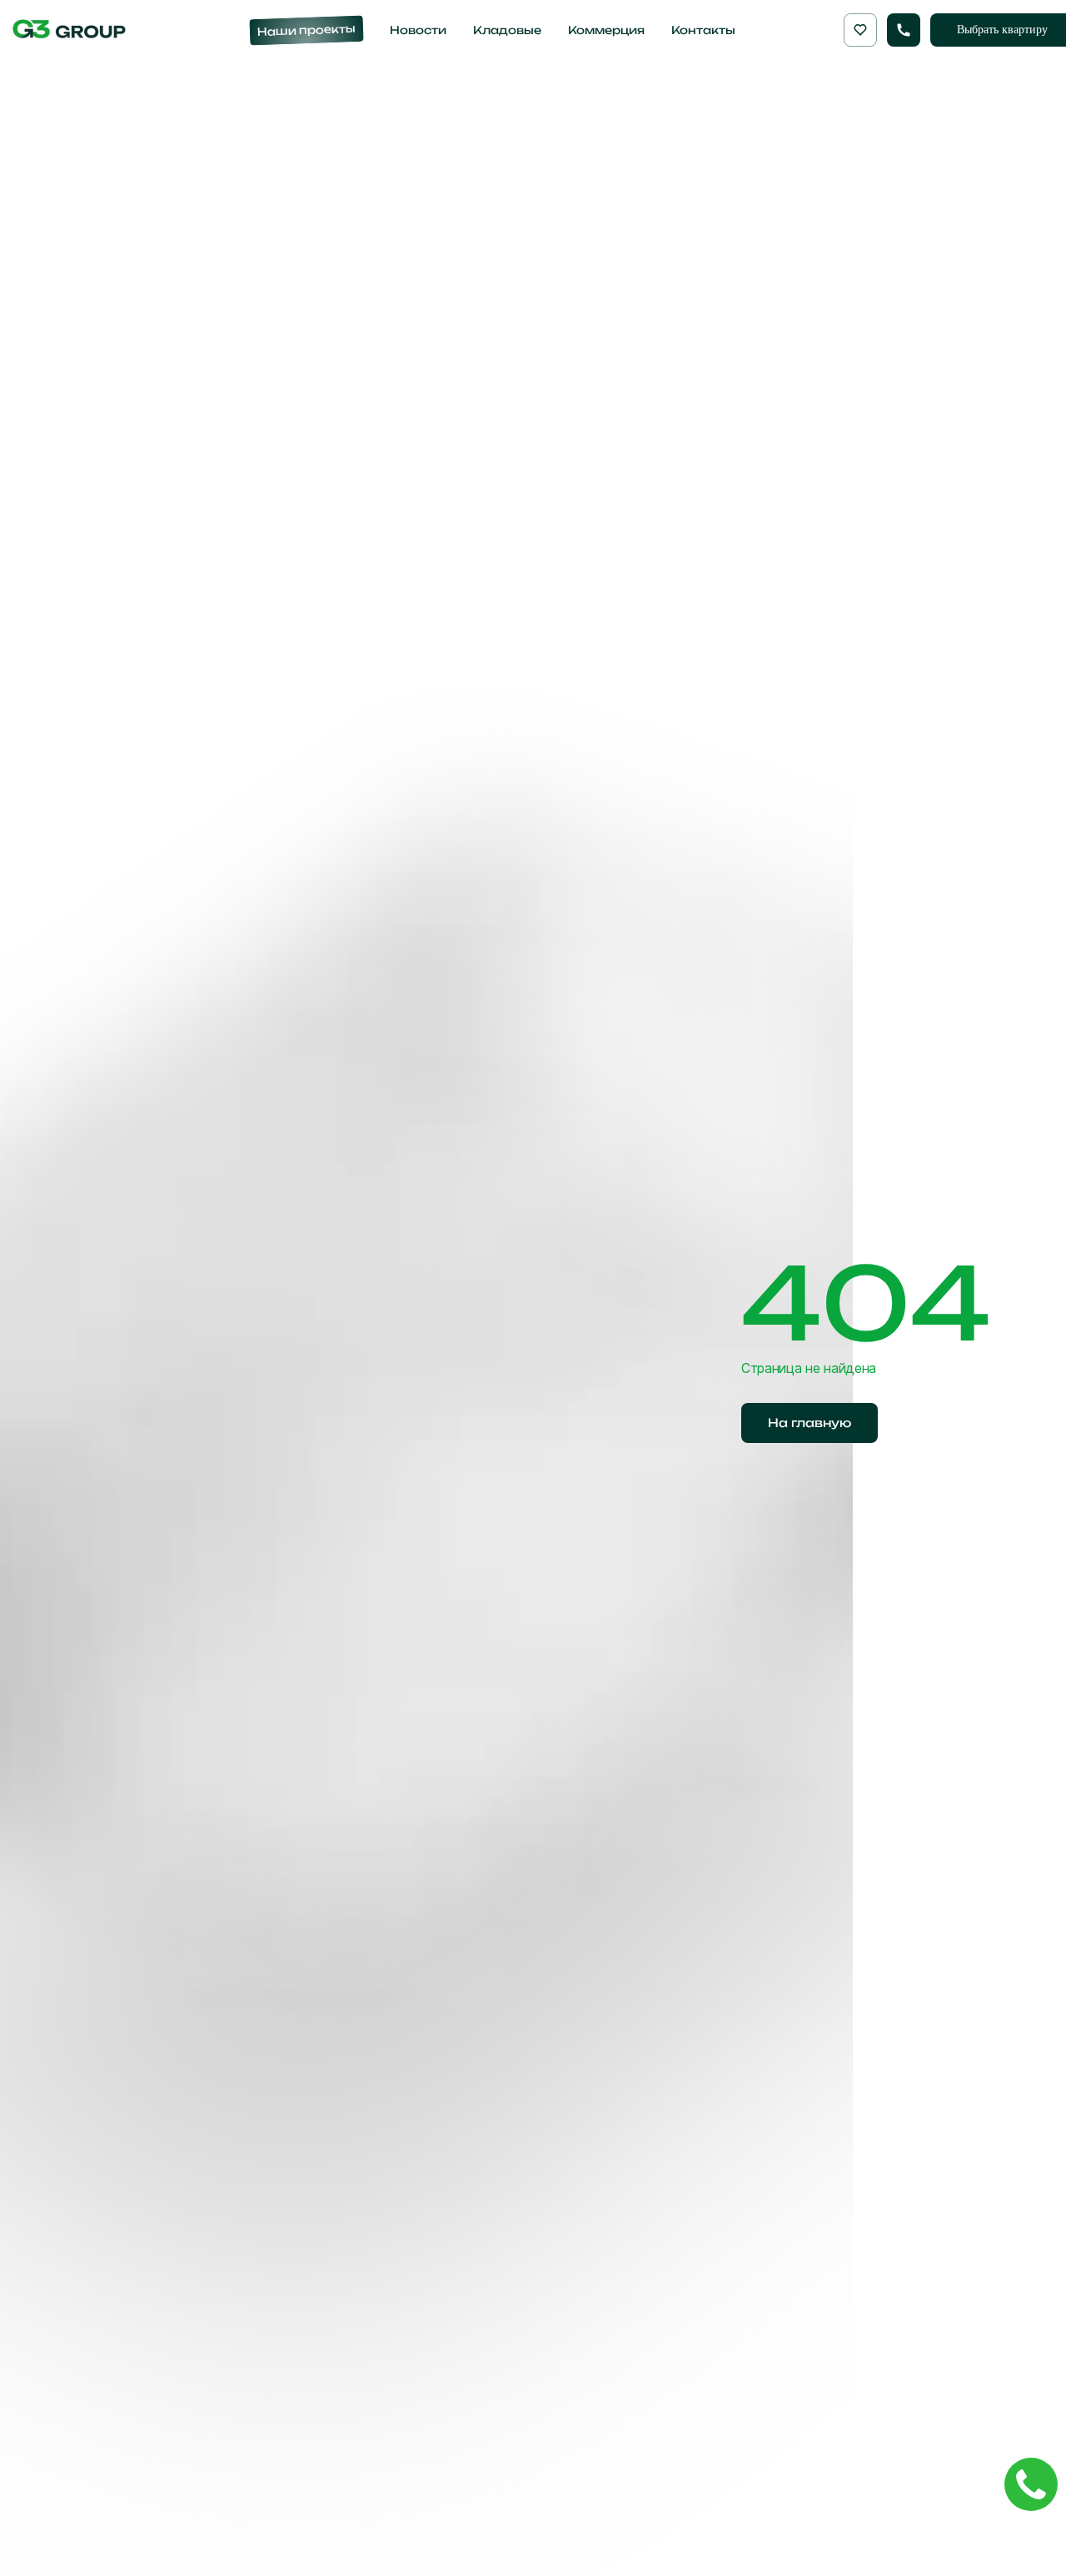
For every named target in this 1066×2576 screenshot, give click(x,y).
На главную (809, 1423)
